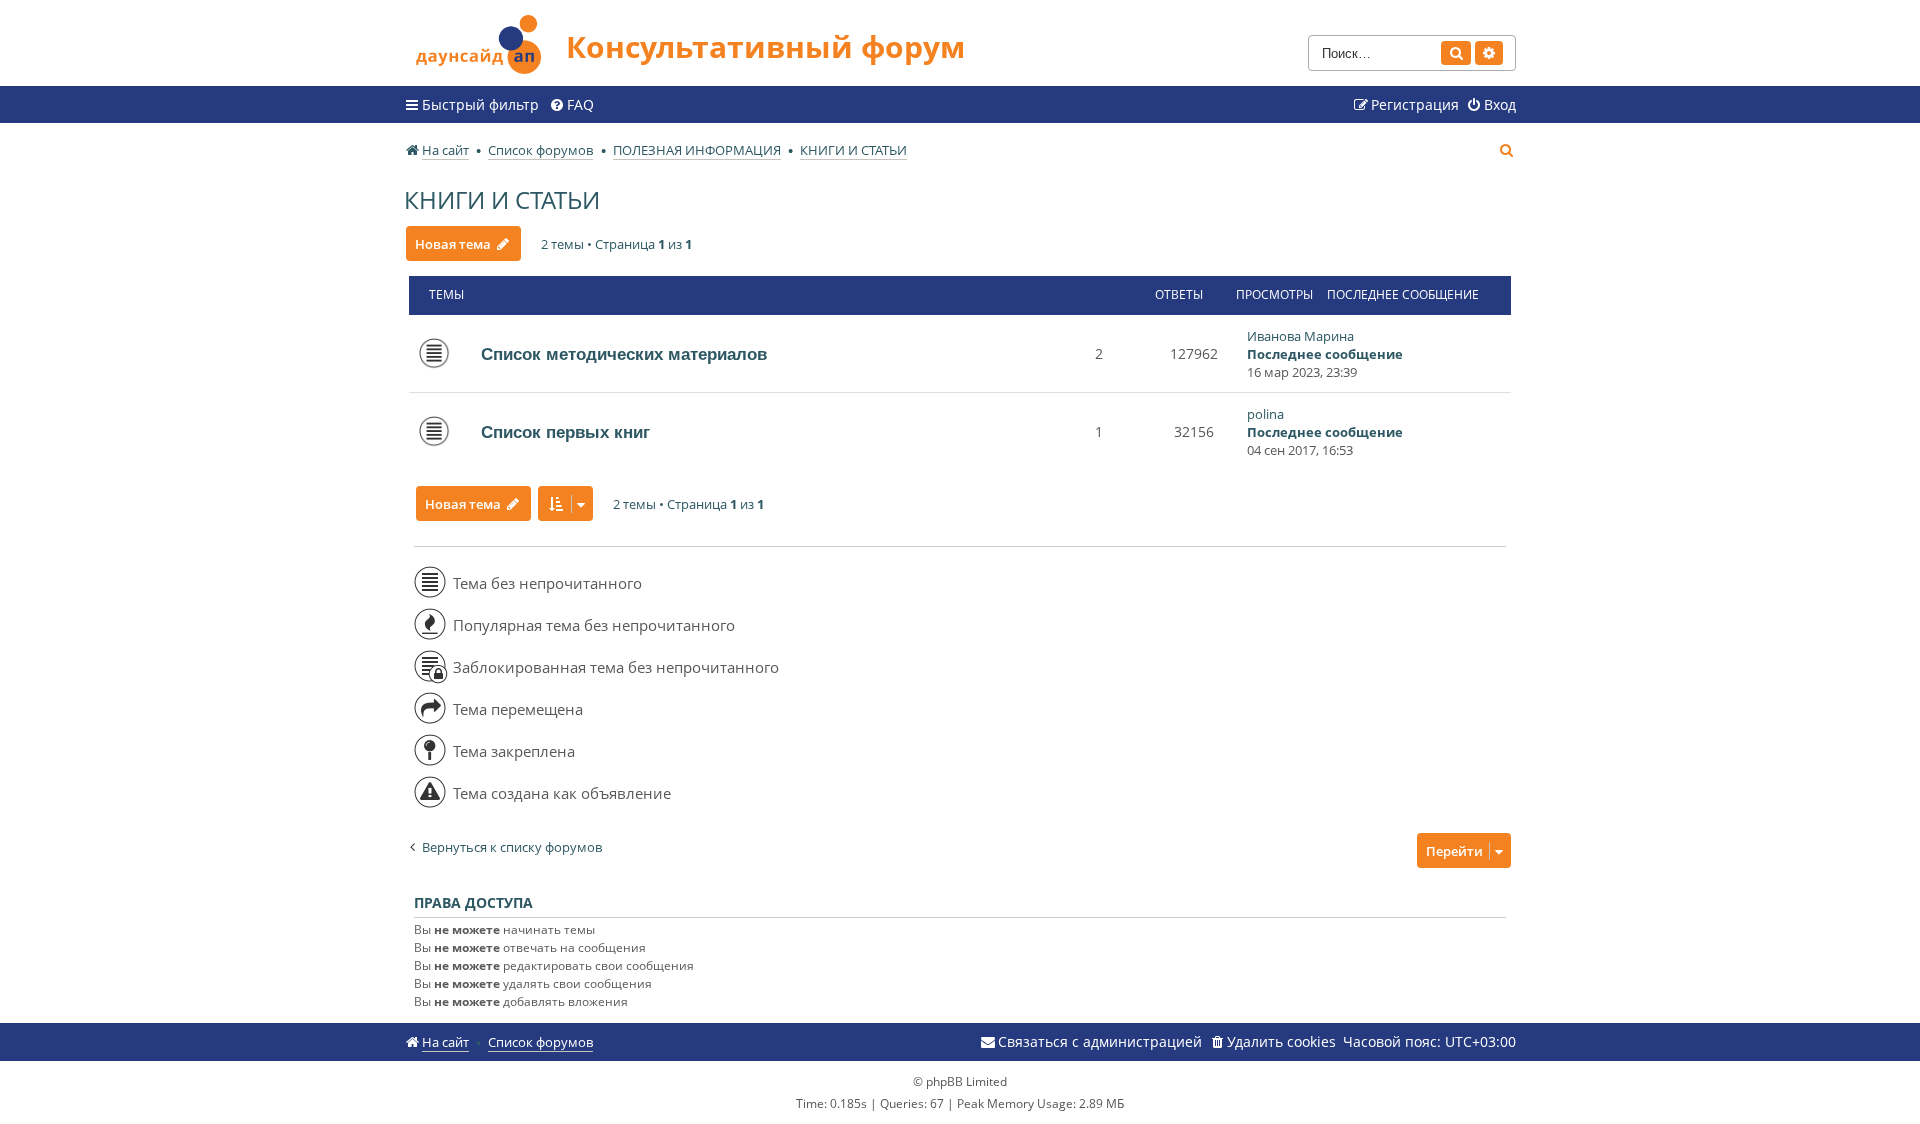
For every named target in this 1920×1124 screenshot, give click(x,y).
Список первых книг (565, 432)
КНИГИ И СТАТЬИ (502, 199)
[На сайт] (485, 41)
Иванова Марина (1300, 336)
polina (1265, 414)
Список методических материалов (624, 354)
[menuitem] (571, 105)
